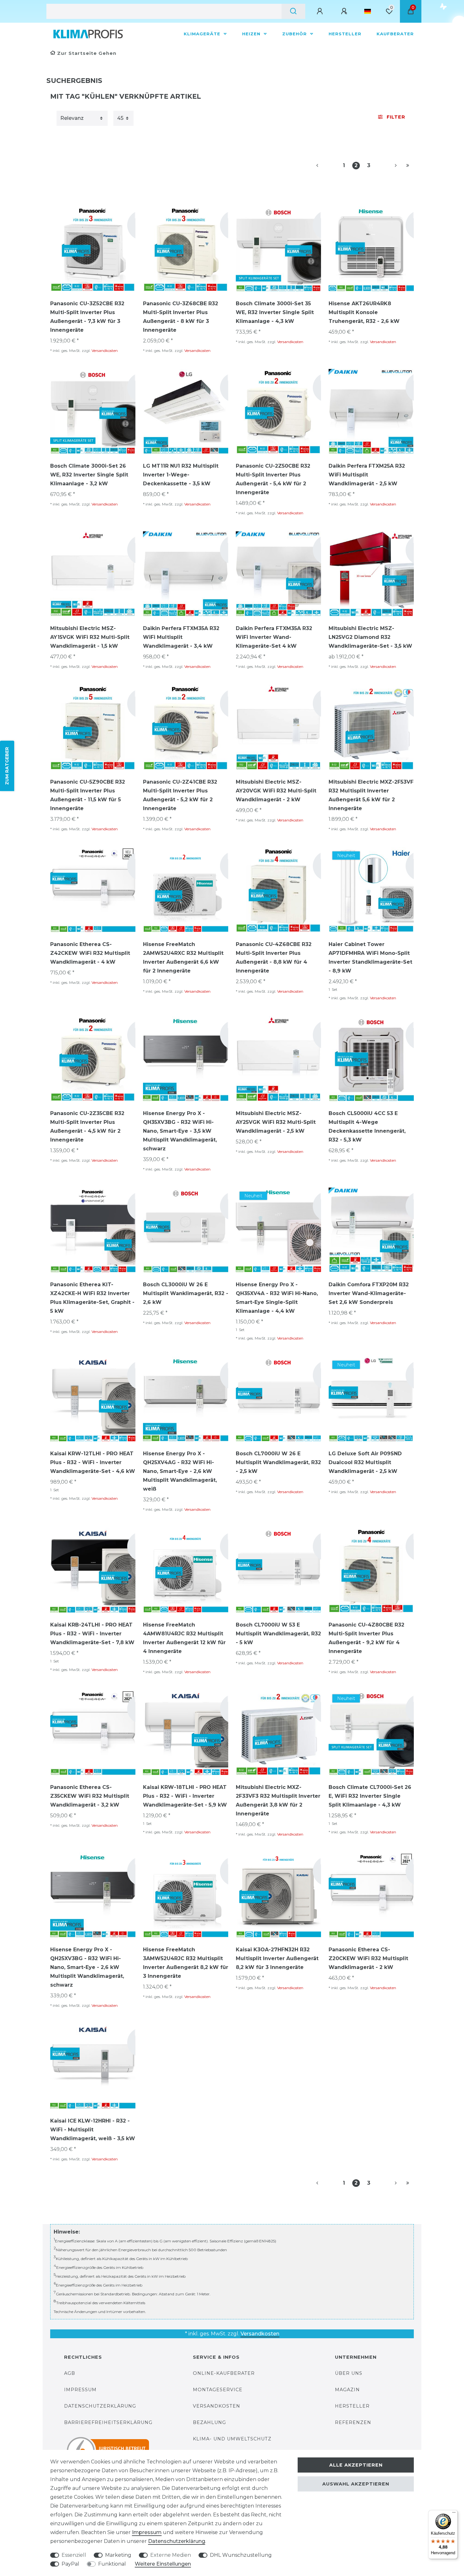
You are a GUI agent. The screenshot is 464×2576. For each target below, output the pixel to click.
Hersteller (345, 34)
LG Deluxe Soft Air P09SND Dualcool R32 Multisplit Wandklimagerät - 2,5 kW (365, 1462)
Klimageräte (203, 34)
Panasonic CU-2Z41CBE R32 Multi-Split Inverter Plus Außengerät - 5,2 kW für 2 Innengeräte (180, 795)
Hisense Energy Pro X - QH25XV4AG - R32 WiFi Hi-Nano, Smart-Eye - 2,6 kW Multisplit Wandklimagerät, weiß (180, 1471)
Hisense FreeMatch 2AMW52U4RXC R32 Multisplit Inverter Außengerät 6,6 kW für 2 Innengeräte (183, 958)
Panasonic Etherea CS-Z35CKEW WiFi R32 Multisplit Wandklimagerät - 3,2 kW (90, 1796)
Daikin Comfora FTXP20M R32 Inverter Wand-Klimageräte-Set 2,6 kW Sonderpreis (369, 1293)
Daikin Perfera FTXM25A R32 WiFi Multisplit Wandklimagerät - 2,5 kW (367, 475)
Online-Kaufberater (224, 2373)
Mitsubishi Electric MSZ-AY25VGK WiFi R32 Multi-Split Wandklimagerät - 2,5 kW (276, 1122)
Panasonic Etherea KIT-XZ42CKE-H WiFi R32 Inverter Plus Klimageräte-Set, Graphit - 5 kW (92, 1298)
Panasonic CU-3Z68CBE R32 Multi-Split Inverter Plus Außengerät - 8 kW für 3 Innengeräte (181, 317)
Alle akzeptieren (356, 2465)
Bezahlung (209, 2422)
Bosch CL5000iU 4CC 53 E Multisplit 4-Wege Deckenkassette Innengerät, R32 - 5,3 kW (367, 1127)
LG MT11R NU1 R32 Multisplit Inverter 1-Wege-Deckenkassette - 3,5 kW (181, 475)
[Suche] (293, 11)
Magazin (347, 2390)
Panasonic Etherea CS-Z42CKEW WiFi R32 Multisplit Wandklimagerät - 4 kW (90, 953)
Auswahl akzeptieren (356, 2484)
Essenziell (74, 2555)
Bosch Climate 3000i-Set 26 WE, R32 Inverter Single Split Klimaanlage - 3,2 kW (89, 475)
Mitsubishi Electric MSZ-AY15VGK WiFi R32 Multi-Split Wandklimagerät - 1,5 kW (90, 637)
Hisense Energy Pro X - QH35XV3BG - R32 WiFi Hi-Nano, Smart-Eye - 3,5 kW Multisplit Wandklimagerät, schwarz (180, 1131)
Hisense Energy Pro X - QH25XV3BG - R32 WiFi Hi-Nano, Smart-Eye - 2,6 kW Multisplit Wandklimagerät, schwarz (87, 1967)
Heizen (252, 34)
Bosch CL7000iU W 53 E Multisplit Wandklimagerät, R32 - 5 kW (278, 1634)
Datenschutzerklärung (100, 2406)
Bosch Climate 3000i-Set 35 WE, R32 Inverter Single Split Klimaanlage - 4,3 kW (275, 312)
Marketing (118, 2555)
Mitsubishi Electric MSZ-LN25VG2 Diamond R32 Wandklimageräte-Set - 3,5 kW (370, 637)
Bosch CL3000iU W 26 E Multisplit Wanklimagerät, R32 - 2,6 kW (186, 1293)
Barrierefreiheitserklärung (108, 2422)
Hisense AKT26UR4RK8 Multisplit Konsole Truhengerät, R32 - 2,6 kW (364, 312)
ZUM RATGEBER (7, 766)
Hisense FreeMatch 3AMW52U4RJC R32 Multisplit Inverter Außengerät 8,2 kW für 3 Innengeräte (186, 1963)
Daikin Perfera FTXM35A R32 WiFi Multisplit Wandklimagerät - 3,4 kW (181, 637)
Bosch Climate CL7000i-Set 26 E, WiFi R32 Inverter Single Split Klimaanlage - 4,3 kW (370, 1796)
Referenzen (353, 2422)
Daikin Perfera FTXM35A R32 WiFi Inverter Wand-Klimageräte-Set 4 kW (274, 637)
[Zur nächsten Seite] (388, 166)
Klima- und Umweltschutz (232, 2439)
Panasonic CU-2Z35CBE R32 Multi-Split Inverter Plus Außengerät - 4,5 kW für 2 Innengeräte (87, 1127)
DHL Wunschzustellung (241, 2555)
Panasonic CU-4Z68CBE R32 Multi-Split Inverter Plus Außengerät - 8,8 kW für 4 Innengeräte (274, 958)
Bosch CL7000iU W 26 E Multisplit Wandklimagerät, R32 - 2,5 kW (278, 1462)
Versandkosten (105, 350)
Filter (396, 117)
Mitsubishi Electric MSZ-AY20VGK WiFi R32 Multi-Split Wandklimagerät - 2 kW (276, 791)
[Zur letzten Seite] (408, 166)
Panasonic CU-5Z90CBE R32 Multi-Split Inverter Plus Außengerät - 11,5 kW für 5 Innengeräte (88, 795)
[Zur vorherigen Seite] (325, 166)
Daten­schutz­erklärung (177, 2541)
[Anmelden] (321, 11)
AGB (70, 2373)
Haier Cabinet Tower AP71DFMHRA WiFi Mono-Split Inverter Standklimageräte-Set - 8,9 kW (370, 958)
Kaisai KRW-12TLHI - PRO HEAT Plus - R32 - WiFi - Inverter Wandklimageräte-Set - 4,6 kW (93, 1462)
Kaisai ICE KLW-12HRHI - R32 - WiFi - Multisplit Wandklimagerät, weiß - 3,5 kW (93, 2130)
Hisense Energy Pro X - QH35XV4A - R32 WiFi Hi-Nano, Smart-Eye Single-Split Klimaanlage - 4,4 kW (277, 1298)
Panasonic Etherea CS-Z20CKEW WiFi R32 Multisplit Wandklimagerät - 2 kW (368, 1958)
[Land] (368, 11)
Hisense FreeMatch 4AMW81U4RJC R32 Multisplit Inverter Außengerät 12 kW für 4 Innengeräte (184, 1638)
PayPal (70, 2564)
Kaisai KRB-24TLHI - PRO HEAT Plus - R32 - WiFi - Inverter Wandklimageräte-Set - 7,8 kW (92, 1634)
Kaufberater (395, 34)
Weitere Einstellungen (163, 2564)
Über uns (349, 2373)
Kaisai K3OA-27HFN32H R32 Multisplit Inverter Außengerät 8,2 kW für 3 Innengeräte (277, 1958)
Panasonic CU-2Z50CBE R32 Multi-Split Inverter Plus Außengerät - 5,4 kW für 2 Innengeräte (273, 479)
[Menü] (454, 2514)
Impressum (80, 2390)
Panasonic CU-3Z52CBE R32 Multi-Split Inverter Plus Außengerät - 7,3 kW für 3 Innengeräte (87, 317)
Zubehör (295, 34)
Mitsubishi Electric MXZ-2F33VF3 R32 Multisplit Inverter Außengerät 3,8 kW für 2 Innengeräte (278, 1800)
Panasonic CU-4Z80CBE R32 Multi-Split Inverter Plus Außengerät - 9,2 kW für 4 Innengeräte (366, 1638)
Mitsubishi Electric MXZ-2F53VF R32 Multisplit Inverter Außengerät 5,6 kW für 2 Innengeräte (371, 795)
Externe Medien (171, 2555)
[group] (93, 249)
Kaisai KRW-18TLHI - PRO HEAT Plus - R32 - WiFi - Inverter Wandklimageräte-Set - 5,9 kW (185, 1796)
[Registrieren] (345, 11)
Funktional (112, 2564)
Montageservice (218, 2390)
